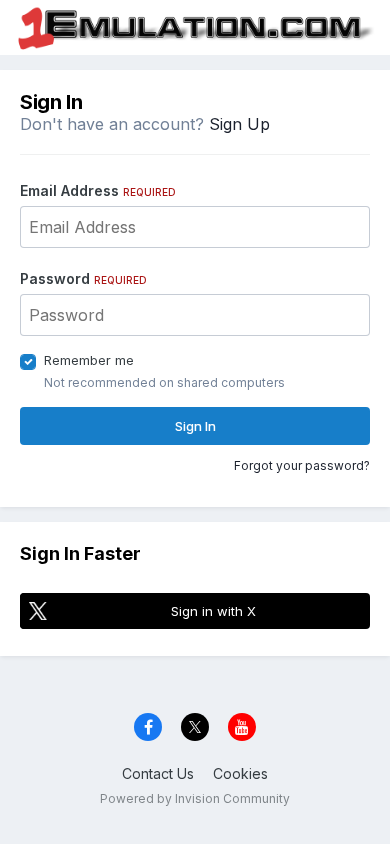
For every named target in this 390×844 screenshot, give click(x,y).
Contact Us (158, 773)
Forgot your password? (302, 465)
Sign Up (239, 124)
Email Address (98, 190)
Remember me (89, 360)
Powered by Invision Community (195, 798)
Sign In (195, 426)
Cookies (240, 773)
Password (83, 278)
